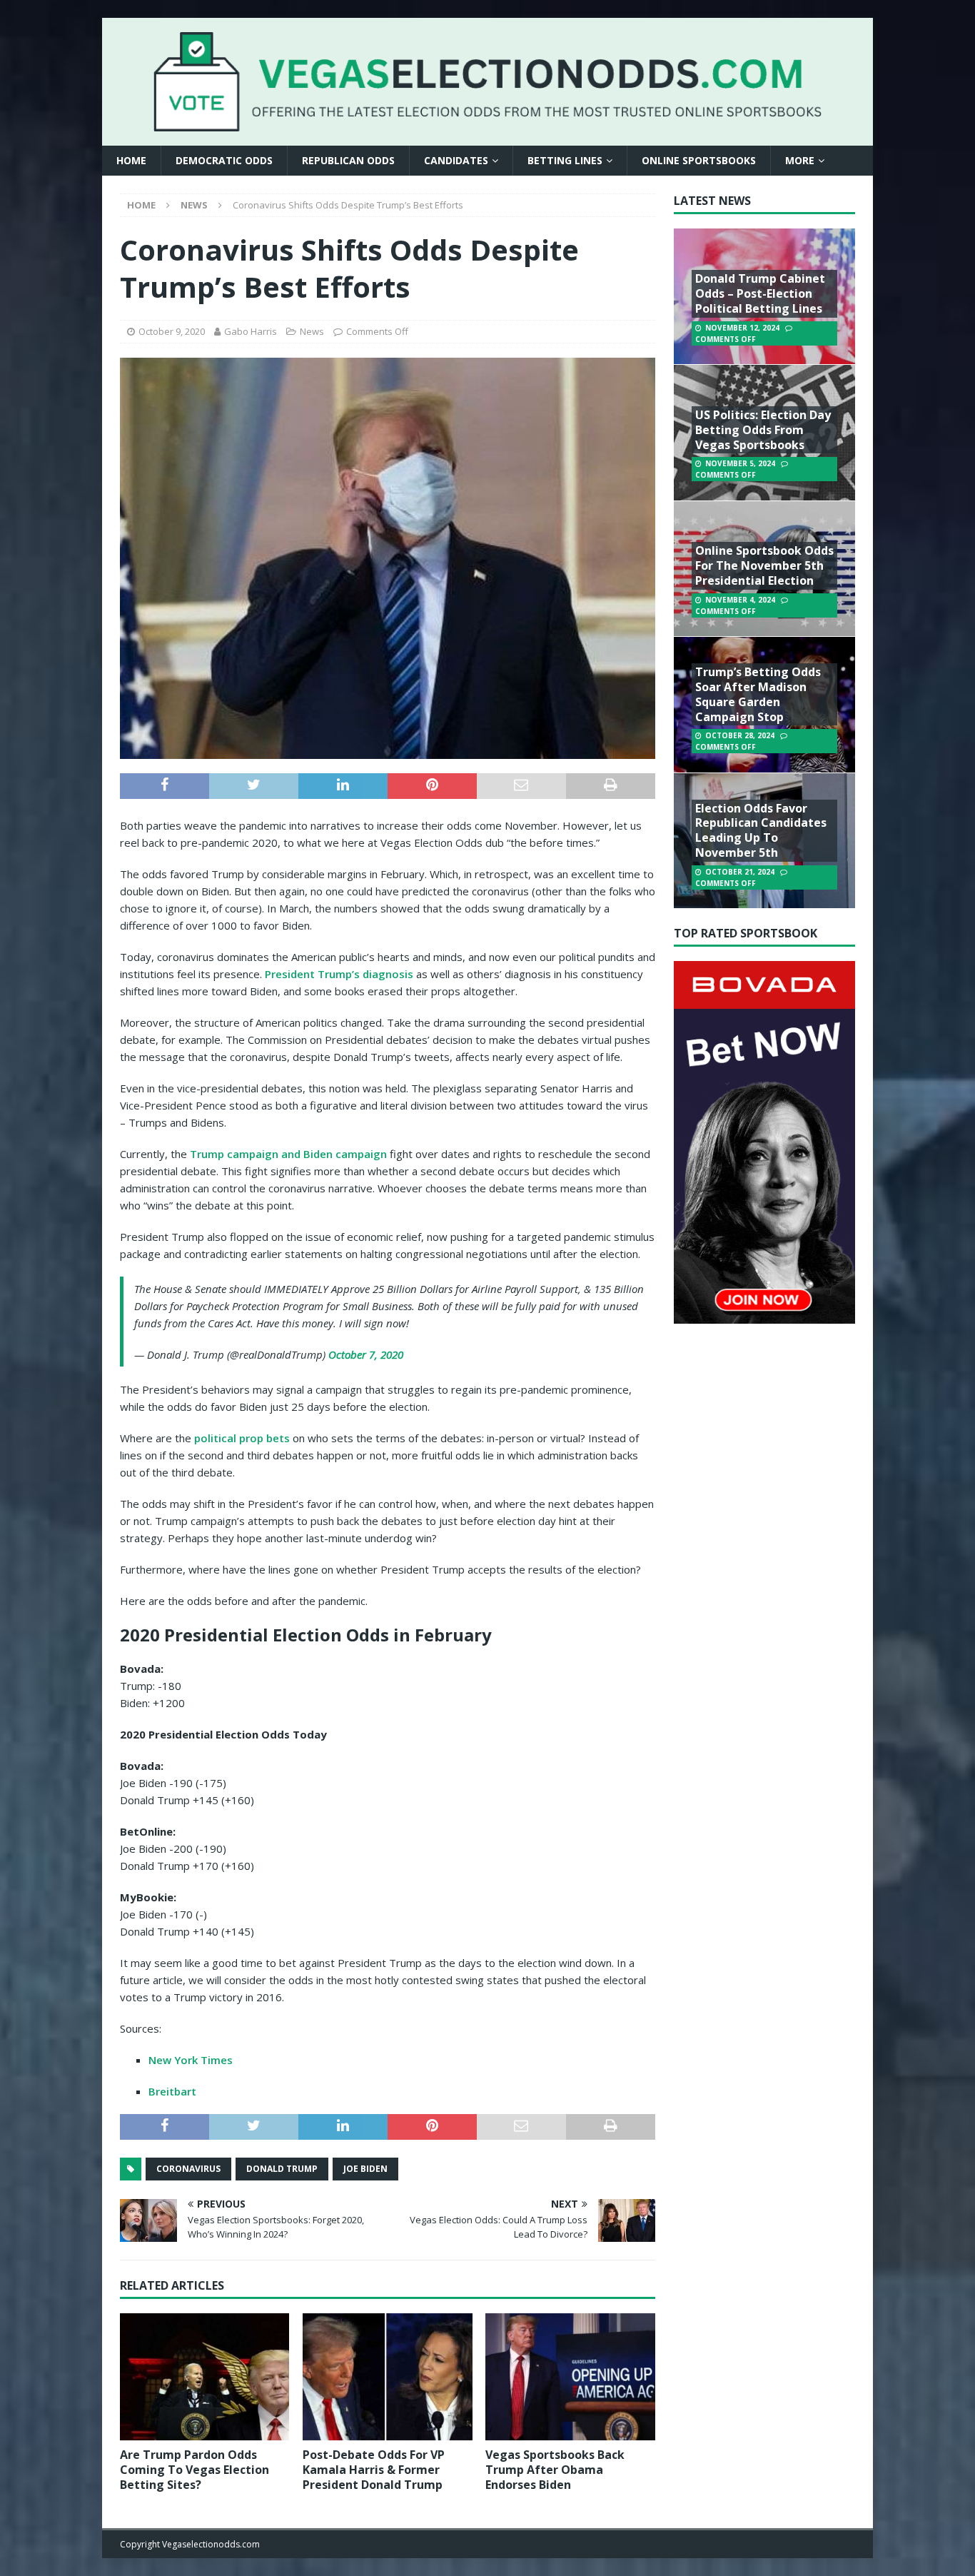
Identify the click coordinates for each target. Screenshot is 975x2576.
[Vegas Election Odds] (487, 122)
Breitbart (172, 2091)
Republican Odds (348, 160)
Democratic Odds (224, 160)
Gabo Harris (251, 331)
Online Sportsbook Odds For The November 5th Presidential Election (764, 565)
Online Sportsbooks (699, 160)
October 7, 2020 (366, 1354)
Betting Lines (565, 160)
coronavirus (188, 2169)
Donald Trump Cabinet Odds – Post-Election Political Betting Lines (760, 293)
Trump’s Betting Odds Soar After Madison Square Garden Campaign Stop (758, 694)
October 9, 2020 (172, 331)
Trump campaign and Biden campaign (288, 1154)
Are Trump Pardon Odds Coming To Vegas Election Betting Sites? (195, 2470)
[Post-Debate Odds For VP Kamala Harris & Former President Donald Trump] (387, 2377)
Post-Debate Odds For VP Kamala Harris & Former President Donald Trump (374, 2470)
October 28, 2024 (740, 735)
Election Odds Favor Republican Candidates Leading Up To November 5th (761, 830)
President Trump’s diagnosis (339, 974)
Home (131, 160)
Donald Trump (282, 2169)
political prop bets (242, 1438)
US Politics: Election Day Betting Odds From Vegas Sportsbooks (763, 430)
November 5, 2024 (740, 463)
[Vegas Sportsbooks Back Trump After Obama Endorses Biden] (570, 2377)
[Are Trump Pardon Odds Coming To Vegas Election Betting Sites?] (204, 2377)
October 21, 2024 (740, 872)
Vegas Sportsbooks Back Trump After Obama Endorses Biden (555, 2470)
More (800, 160)
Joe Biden (365, 2169)
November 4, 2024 (740, 600)
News (312, 331)
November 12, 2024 (742, 328)
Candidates (456, 160)
